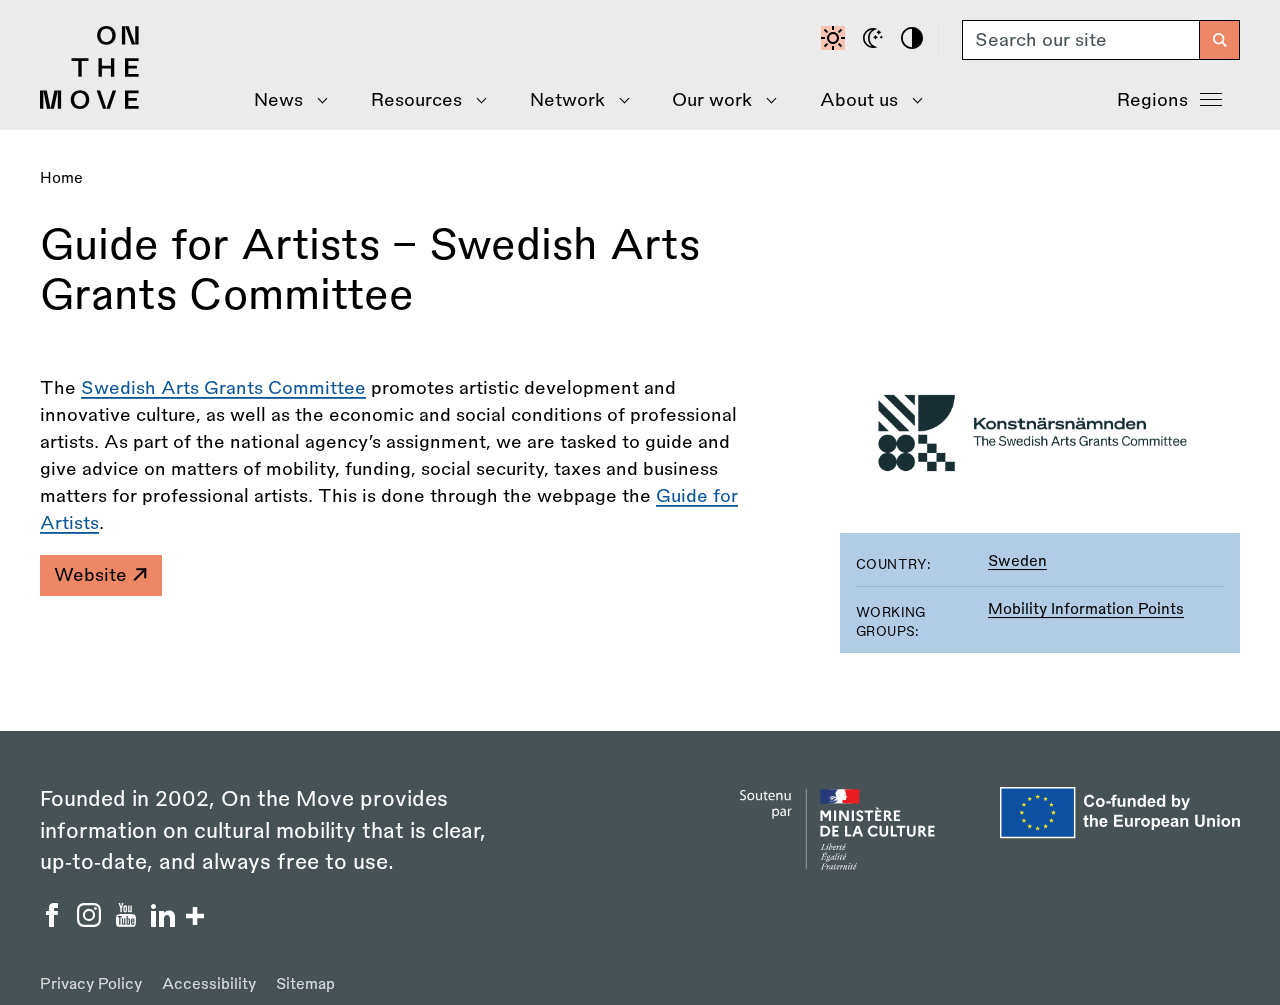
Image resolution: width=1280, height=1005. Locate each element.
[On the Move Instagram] (91, 921)
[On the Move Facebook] (54, 921)
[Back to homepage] (90, 104)
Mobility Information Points (1086, 609)
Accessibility (209, 984)
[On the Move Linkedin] (165, 921)
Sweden (1017, 561)
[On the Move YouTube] (128, 921)
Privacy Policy (91, 984)
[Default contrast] (836, 40)
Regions (1152, 100)
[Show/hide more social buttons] (195, 918)
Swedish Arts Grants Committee (223, 388)
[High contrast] (915, 40)
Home (61, 178)
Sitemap (305, 984)
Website (93, 575)
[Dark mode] (876, 40)
